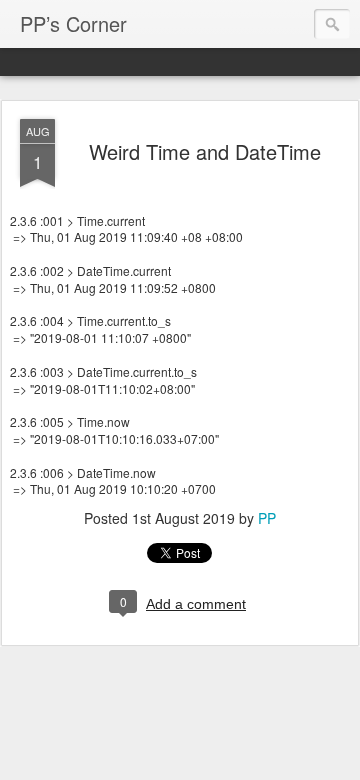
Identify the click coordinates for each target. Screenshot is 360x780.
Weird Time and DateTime (205, 151)
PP (267, 518)
